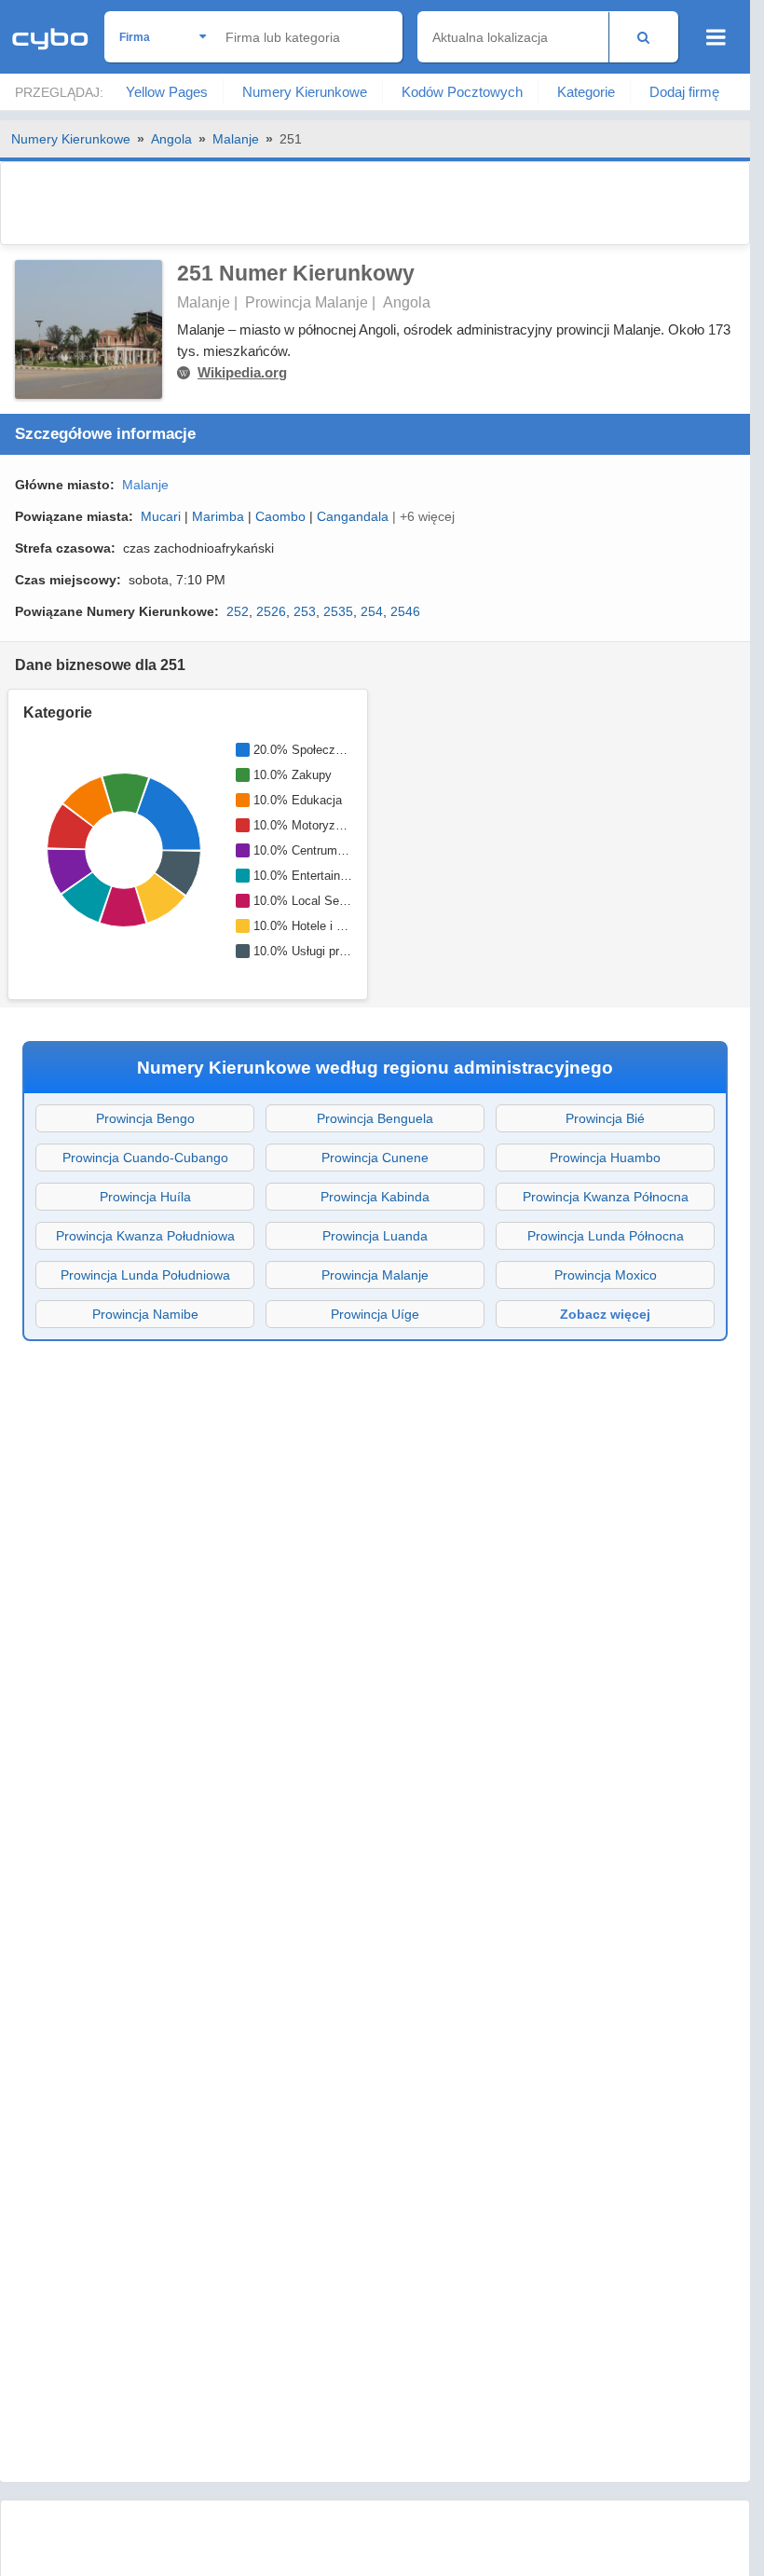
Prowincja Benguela (375, 1118)
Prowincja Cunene (375, 1158)
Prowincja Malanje (375, 1275)
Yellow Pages (167, 92)
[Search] (643, 37)
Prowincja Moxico (606, 1275)
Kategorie (586, 92)
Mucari (161, 516)
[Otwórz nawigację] (716, 37)
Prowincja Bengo (145, 1118)
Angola (171, 139)
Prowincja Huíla (145, 1197)
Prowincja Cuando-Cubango (145, 1158)
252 (238, 611)
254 (372, 611)
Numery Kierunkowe (305, 92)
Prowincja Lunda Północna (606, 1236)
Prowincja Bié (605, 1118)
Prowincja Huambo (605, 1158)
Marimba (218, 516)
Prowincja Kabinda (375, 1197)
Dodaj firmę (684, 92)
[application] (122, 850)
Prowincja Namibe (145, 1314)
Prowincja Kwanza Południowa (145, 1236)
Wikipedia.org (242, 372)
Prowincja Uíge (375, 1314)
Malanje (236, 139)
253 (305, 611)
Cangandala (353, 516)
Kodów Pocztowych (462, 92)
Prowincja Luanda (375, 1236)
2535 (338, 611)
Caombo (280, 516)
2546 (405, 611)
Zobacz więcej (605, 1314)
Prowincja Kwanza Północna (606, 1197)
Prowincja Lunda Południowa (145, 1275)
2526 (271, 611)
